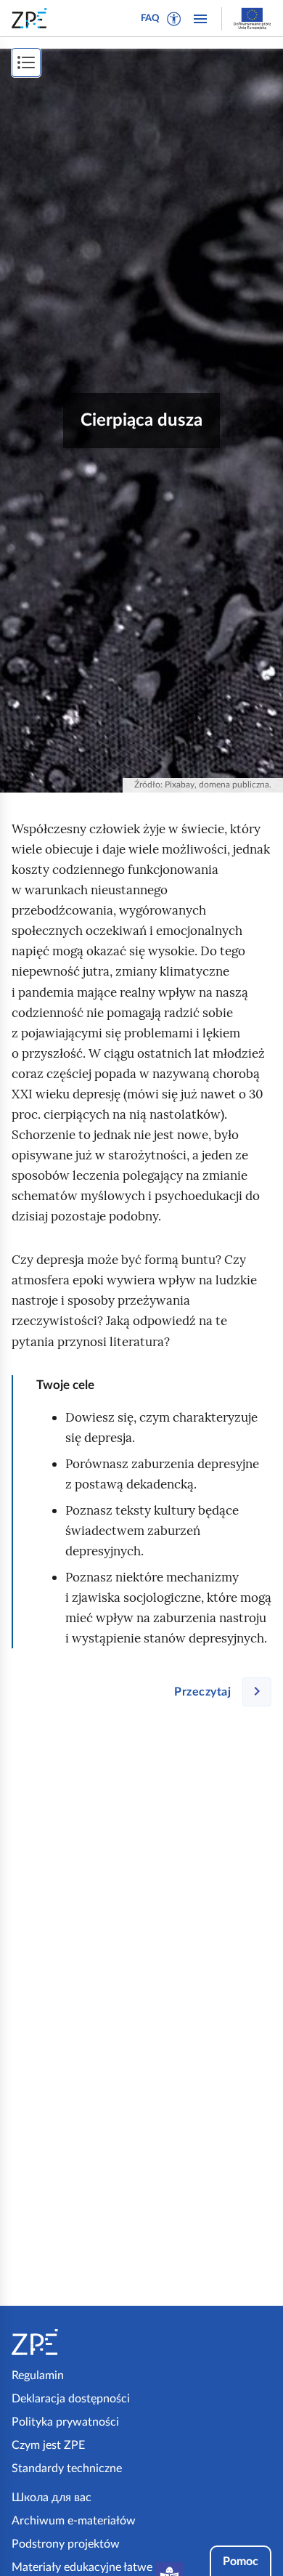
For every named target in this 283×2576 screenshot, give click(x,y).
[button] (174, 19)
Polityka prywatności (65, 2422)
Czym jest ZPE (48, 2445)
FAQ (150, 19)
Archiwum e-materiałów (74, 2521)
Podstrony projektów (66, 2544)
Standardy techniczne (67, 2468)
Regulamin (38, 2375)
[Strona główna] (74, 2342)
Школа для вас (52, 2498)
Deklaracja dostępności (71, 2399)
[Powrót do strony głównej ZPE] (32, 18)
